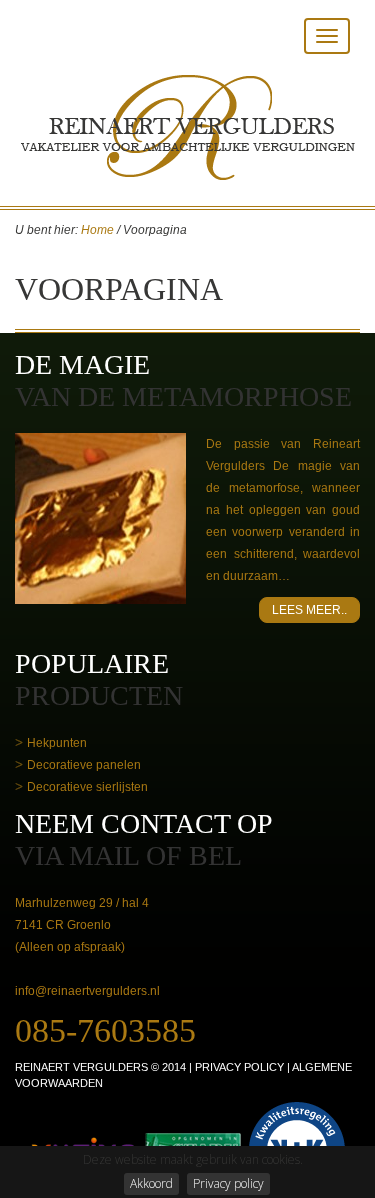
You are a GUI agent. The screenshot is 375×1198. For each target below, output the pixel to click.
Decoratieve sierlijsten (87, 787)
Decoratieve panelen (84, 765)
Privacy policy (228, 1183)
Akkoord (151, 1183)
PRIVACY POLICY (239, 1067)
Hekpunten (57, 743)
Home (97, 230)
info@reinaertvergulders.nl (87, 991)
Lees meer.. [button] (309, 610)
